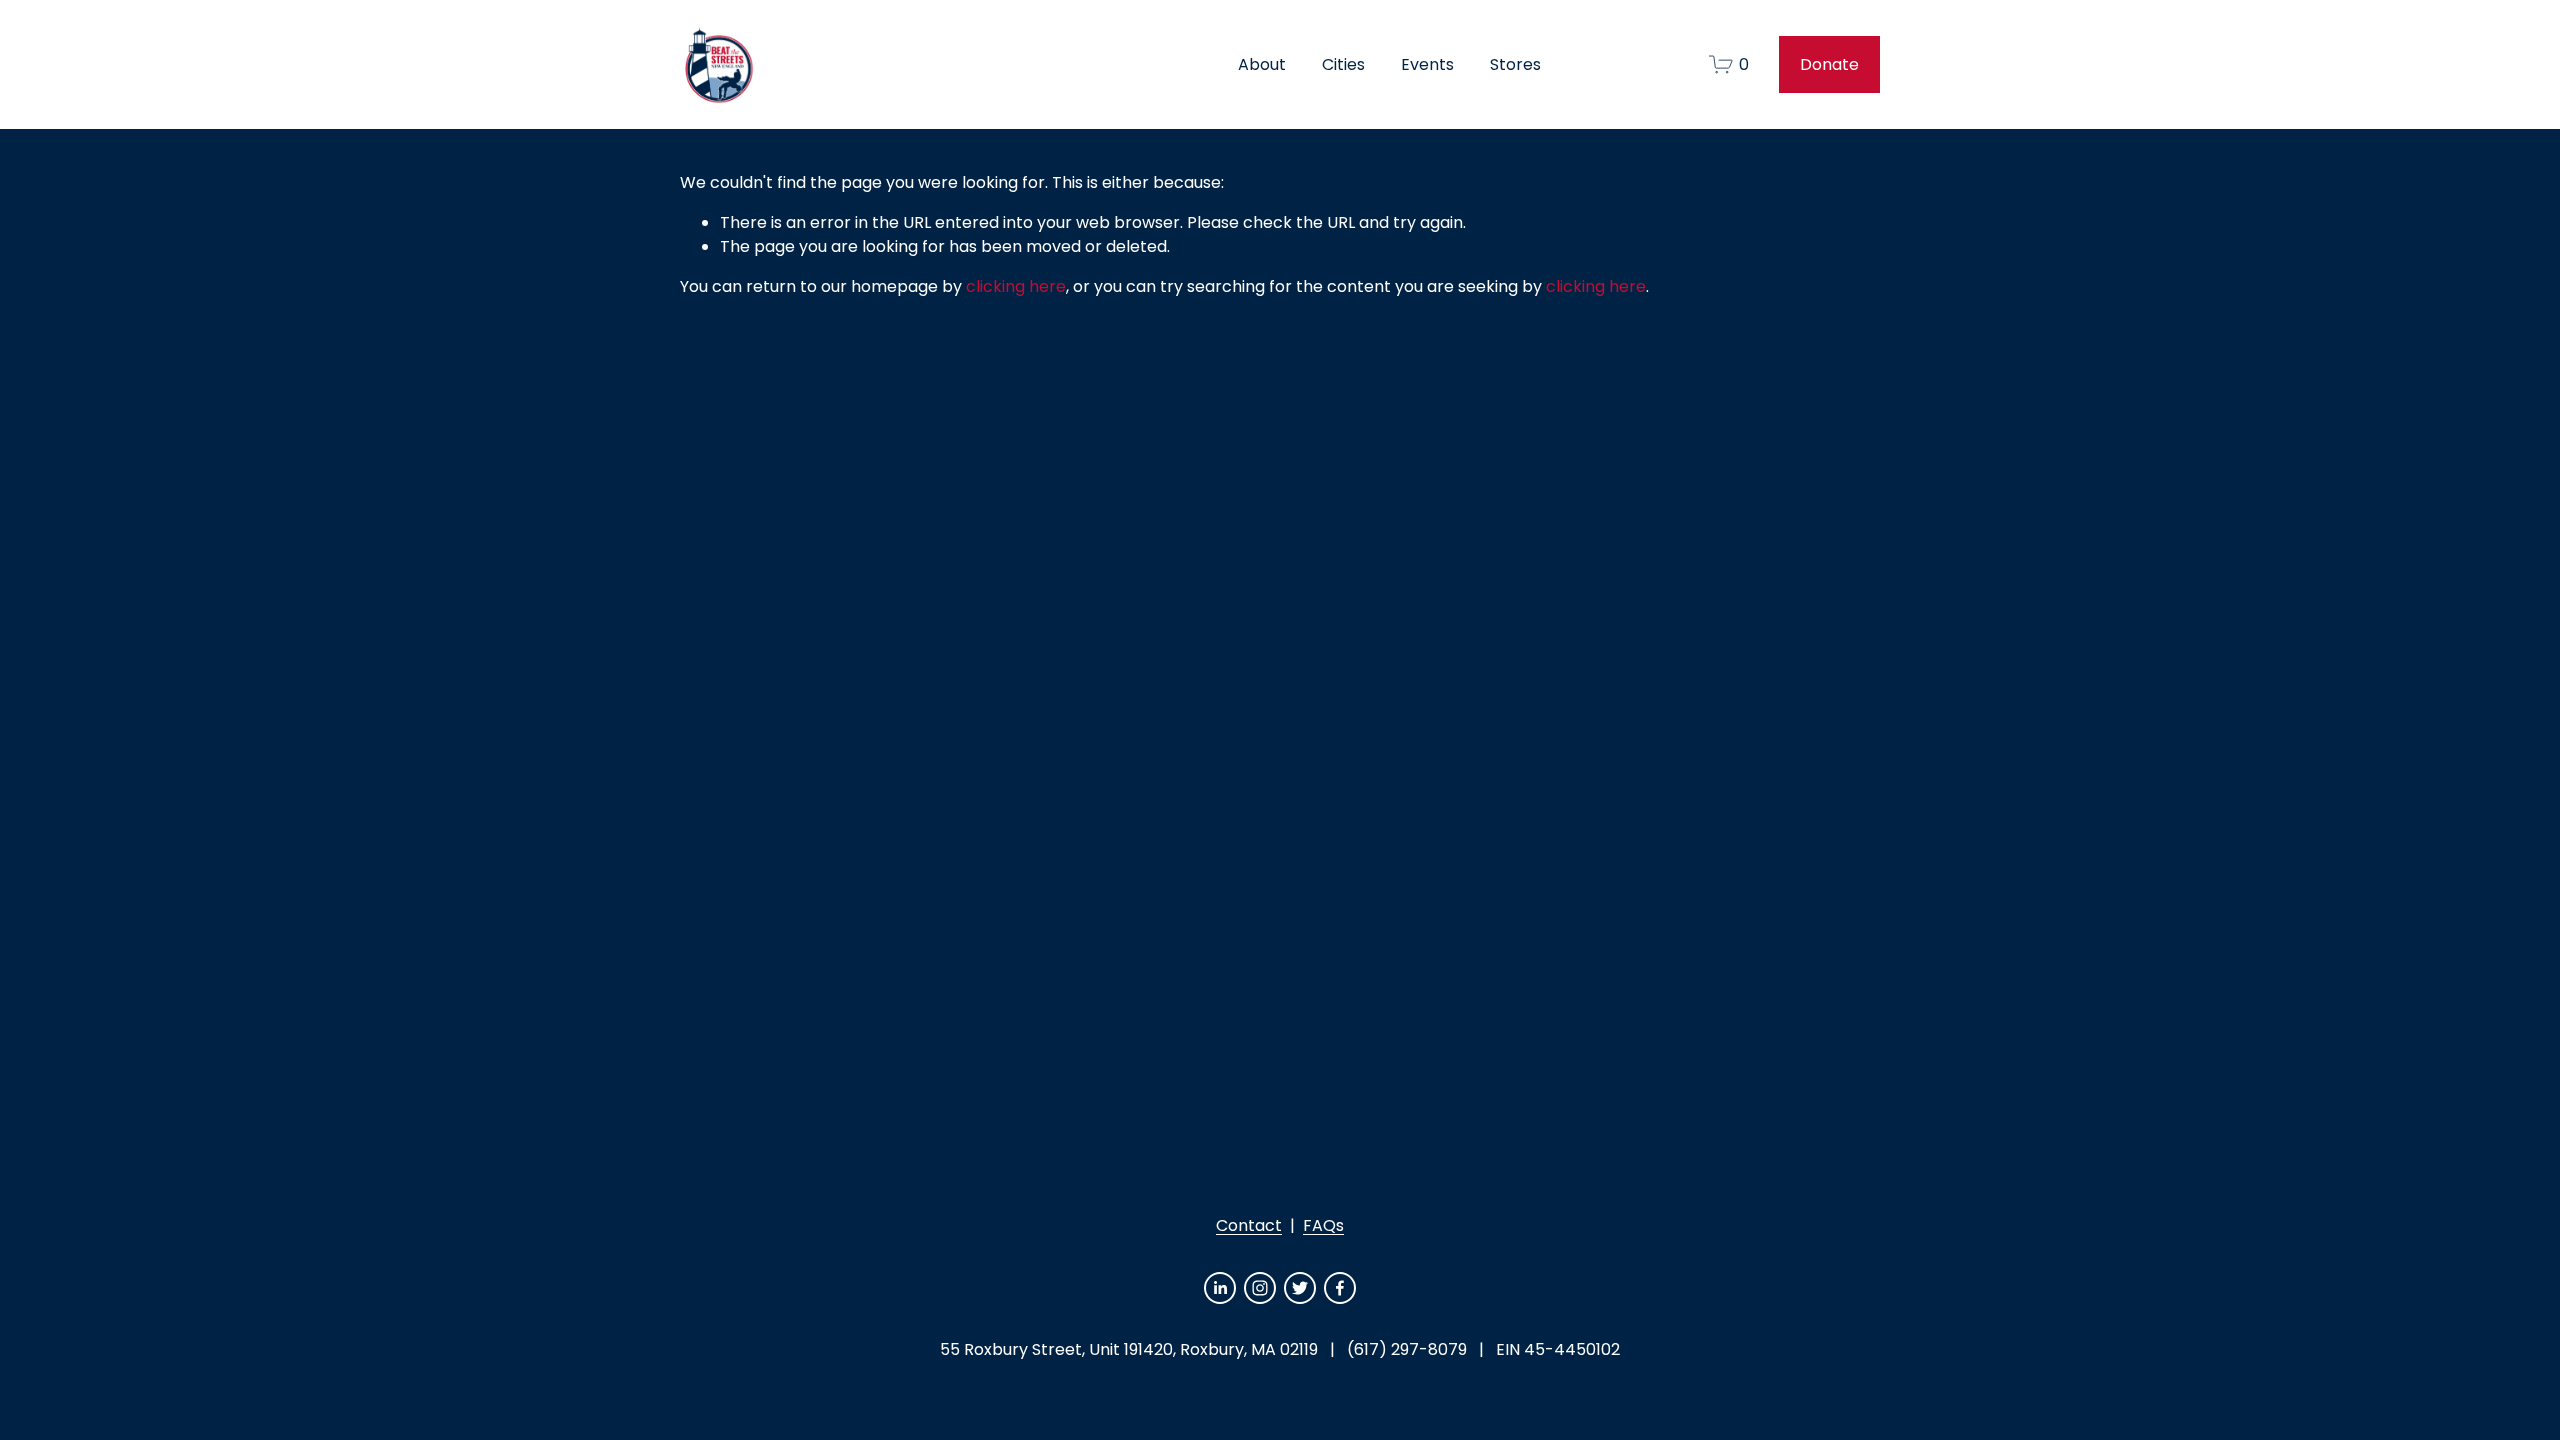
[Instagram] (1260, 1288)
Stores (1515, 64)
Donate (1829, 64)
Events (1427, 64)
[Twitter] (1300, 1288)
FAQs (1323, 1225)
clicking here (1016, 286)
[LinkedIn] (1220, 1288)
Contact (1249, 1225)
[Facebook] (1340, 1288)
